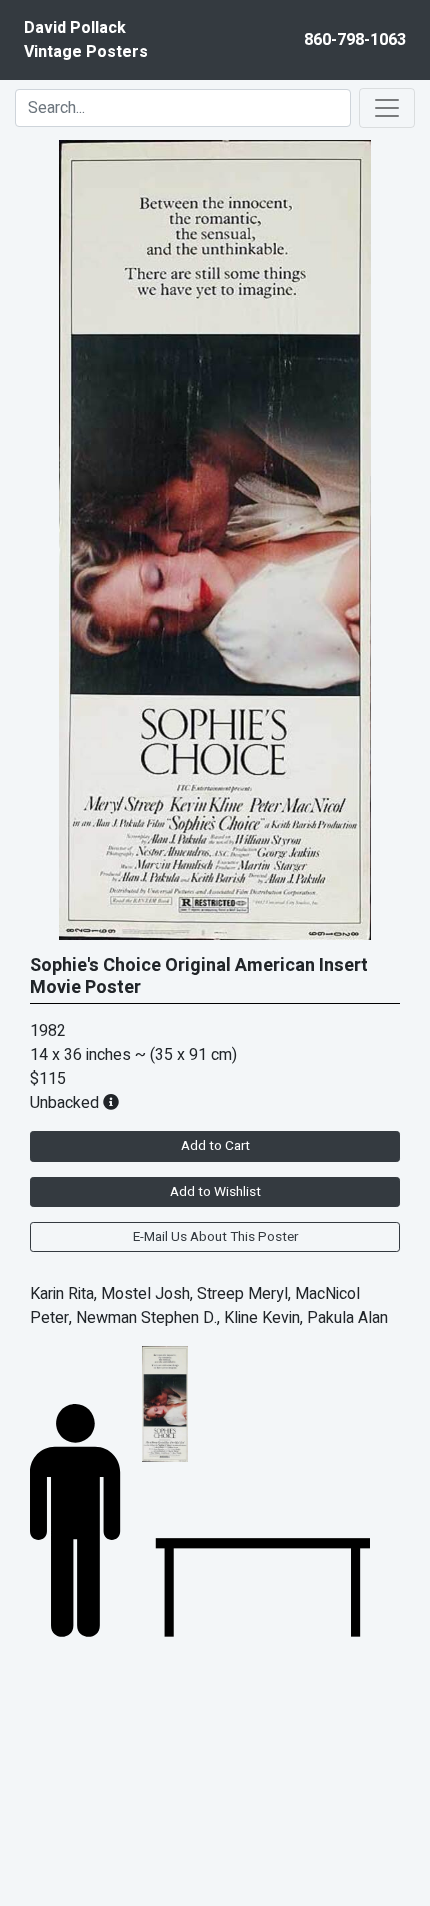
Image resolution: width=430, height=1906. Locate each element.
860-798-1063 (355, 40)
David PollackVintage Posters (86, 40)
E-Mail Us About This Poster (215, 1237)
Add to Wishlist (215, 1192)
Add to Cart (215, 1146)
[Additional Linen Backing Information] (111, 1103)
